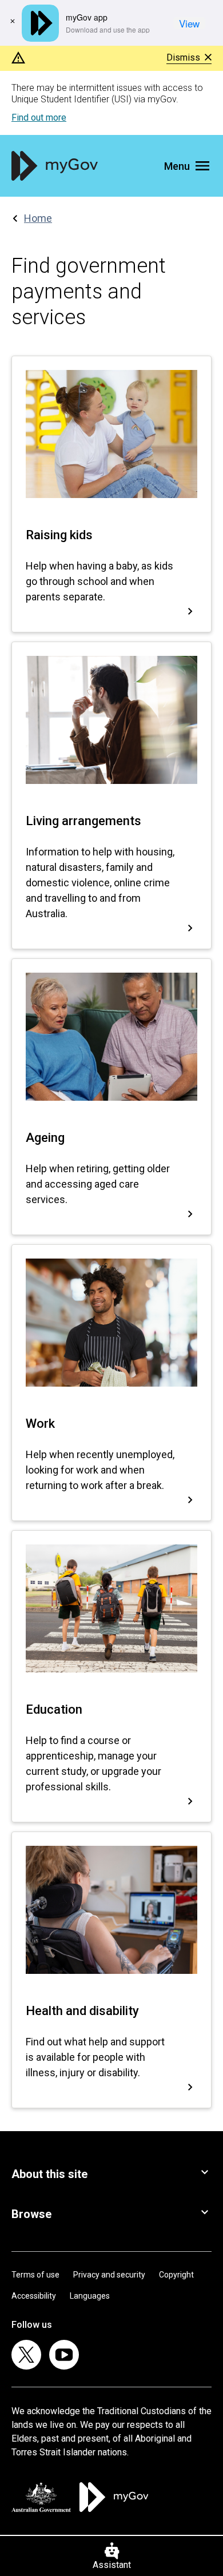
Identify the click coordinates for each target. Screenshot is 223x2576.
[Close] (13, 21)
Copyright (176, 2275)
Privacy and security (109, 2275)
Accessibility (34, 2296)
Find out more (39, 118)
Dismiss (183, 58)
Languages (90, 2296)
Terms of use (35, 2275)
